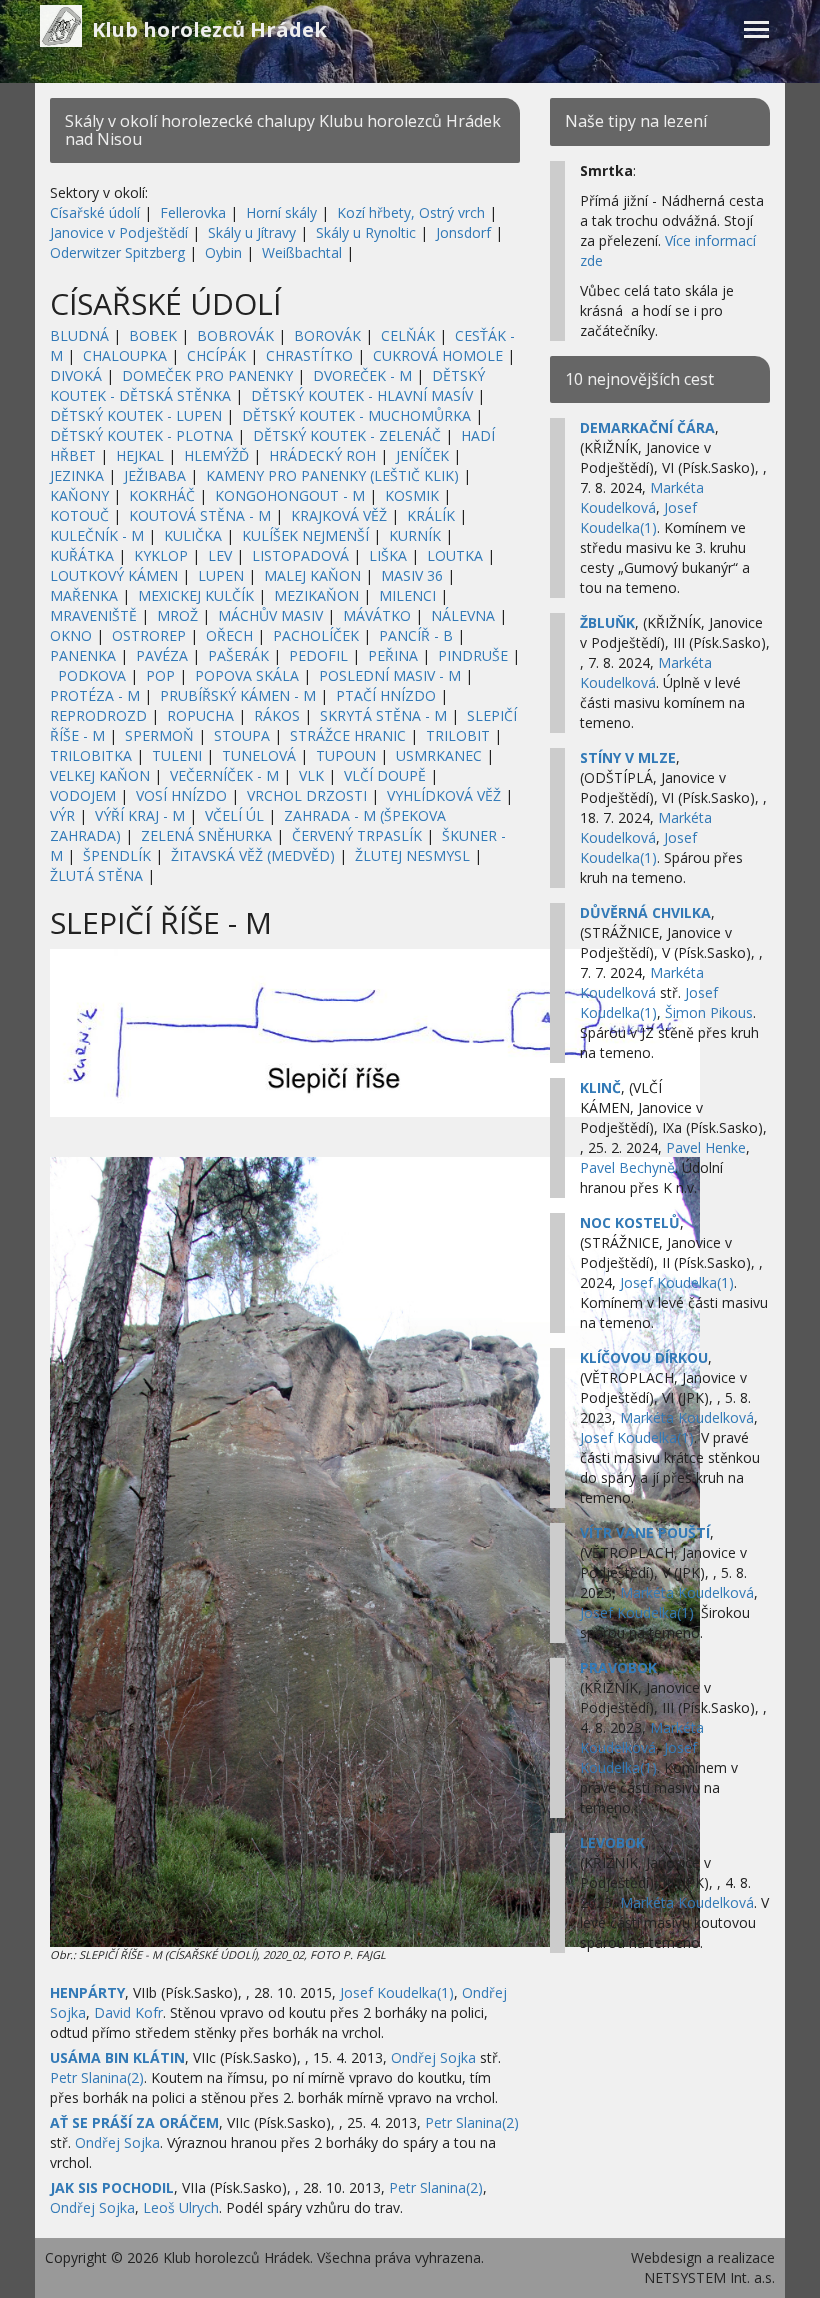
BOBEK (153, 335)
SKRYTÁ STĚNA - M (383, 715)
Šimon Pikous (709, 1012)
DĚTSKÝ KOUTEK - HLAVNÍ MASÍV (362, 395)
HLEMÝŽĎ (216, 455)
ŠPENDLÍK (117, 855)
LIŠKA (388, 555)
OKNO (71, 635)
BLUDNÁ (79, 335)
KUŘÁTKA (82, 555)
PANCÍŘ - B (416, 635)
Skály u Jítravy (252, 232)
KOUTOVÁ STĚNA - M (200, 515)
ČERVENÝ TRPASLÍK (357, 835)
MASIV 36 (412, 575)
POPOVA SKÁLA (247, 675)
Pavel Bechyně (627, 1167)
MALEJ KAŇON (312, 575)
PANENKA (83, 655)
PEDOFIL (318, 655)
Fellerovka (193, 212)
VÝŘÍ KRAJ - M (140, 815)
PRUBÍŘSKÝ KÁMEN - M (238, 695)
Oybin (223, 252)
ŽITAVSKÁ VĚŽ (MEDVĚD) (253, 855)
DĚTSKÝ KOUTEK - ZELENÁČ (347, 435)
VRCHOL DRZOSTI (307, 795)
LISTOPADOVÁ (300, 555)
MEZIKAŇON (316, 595)
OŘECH (229, 635)
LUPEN (221, 575)
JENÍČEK (422, 455)
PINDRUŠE (473, 655)
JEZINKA (77, 475)
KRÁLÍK (431, 515)
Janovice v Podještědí (119, 232)
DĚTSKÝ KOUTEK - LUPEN (136, 415)
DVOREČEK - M (362, 375)
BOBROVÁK (235, 335)
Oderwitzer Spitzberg (117, 252)
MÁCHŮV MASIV (270, 615)
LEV (220, 555)
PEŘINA (393, 655)
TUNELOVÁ (259, 755)
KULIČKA (193, 535)
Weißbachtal (302, 252)
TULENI (177, 755)
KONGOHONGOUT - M (290, 495)
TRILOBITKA (91, 755)
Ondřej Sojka (433, 2057)
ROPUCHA (200, 715)
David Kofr (128, 2012)
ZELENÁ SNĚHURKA (206, 835)
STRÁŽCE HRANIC (348, 735)
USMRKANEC (439, 755)
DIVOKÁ (76, 375)
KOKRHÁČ (162, 495)
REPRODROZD (98, 715)
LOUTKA (455, 555)
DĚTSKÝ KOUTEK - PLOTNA (141, 435)
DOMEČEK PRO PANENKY (207, 375)
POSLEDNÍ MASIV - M (390, 675)
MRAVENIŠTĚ (93, 615)
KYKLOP (161, 555)
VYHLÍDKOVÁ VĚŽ (444, 795)
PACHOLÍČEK (316, 635)
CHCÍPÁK (216, 355)
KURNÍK (415, 535)
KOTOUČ (79, 515)
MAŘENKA (84, 595)
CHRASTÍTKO (309, 355)
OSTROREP (149, 635)
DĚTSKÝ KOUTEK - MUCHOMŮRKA (356, 415)
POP (160, 675)
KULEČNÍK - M (97, 535)
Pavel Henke (706, 1147)
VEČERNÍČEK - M (224, 775)
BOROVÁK (327, 335)
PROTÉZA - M (95, 695)
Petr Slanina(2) (97, 2077)
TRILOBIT (458, 735)
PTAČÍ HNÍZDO (386, 695)
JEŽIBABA (155, 475)
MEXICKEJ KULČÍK (196, 595)
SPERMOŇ (159, 735)
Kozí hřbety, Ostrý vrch (411, 212)
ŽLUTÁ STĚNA (96, 875)
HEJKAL (140, 455)
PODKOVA (92, 675)
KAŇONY (79, 495)
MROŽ (177, 615)
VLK (311, 775)
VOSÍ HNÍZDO (181, 795)
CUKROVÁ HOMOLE (438, 355)
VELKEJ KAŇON (100, 775)
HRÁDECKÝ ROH (322, 455)
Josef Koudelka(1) (397, 1992)
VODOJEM (83, 795)
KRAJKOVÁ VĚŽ (339, 515)
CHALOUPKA (125, 355)
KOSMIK (412, 495)
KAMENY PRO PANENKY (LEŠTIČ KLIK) (332, 475)
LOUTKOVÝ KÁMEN (114, 575)
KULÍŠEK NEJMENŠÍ (305, 535)
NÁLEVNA (463, 615)
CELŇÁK (408, 335)
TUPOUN (346, 755)
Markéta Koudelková (642, 497)
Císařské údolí (95, 212)
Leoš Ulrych (181, 2207)
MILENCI (407, 595)
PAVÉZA (162, 655)
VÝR (62, 815)
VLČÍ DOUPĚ (385, 775)
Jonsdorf (463, 232)
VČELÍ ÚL (234, 815)
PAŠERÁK (238, 655)
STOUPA (242, 735)
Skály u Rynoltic (366, 232)
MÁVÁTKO (377, 615)
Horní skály (281, 212)
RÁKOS (277, 715)
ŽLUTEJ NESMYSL (412, 855)
